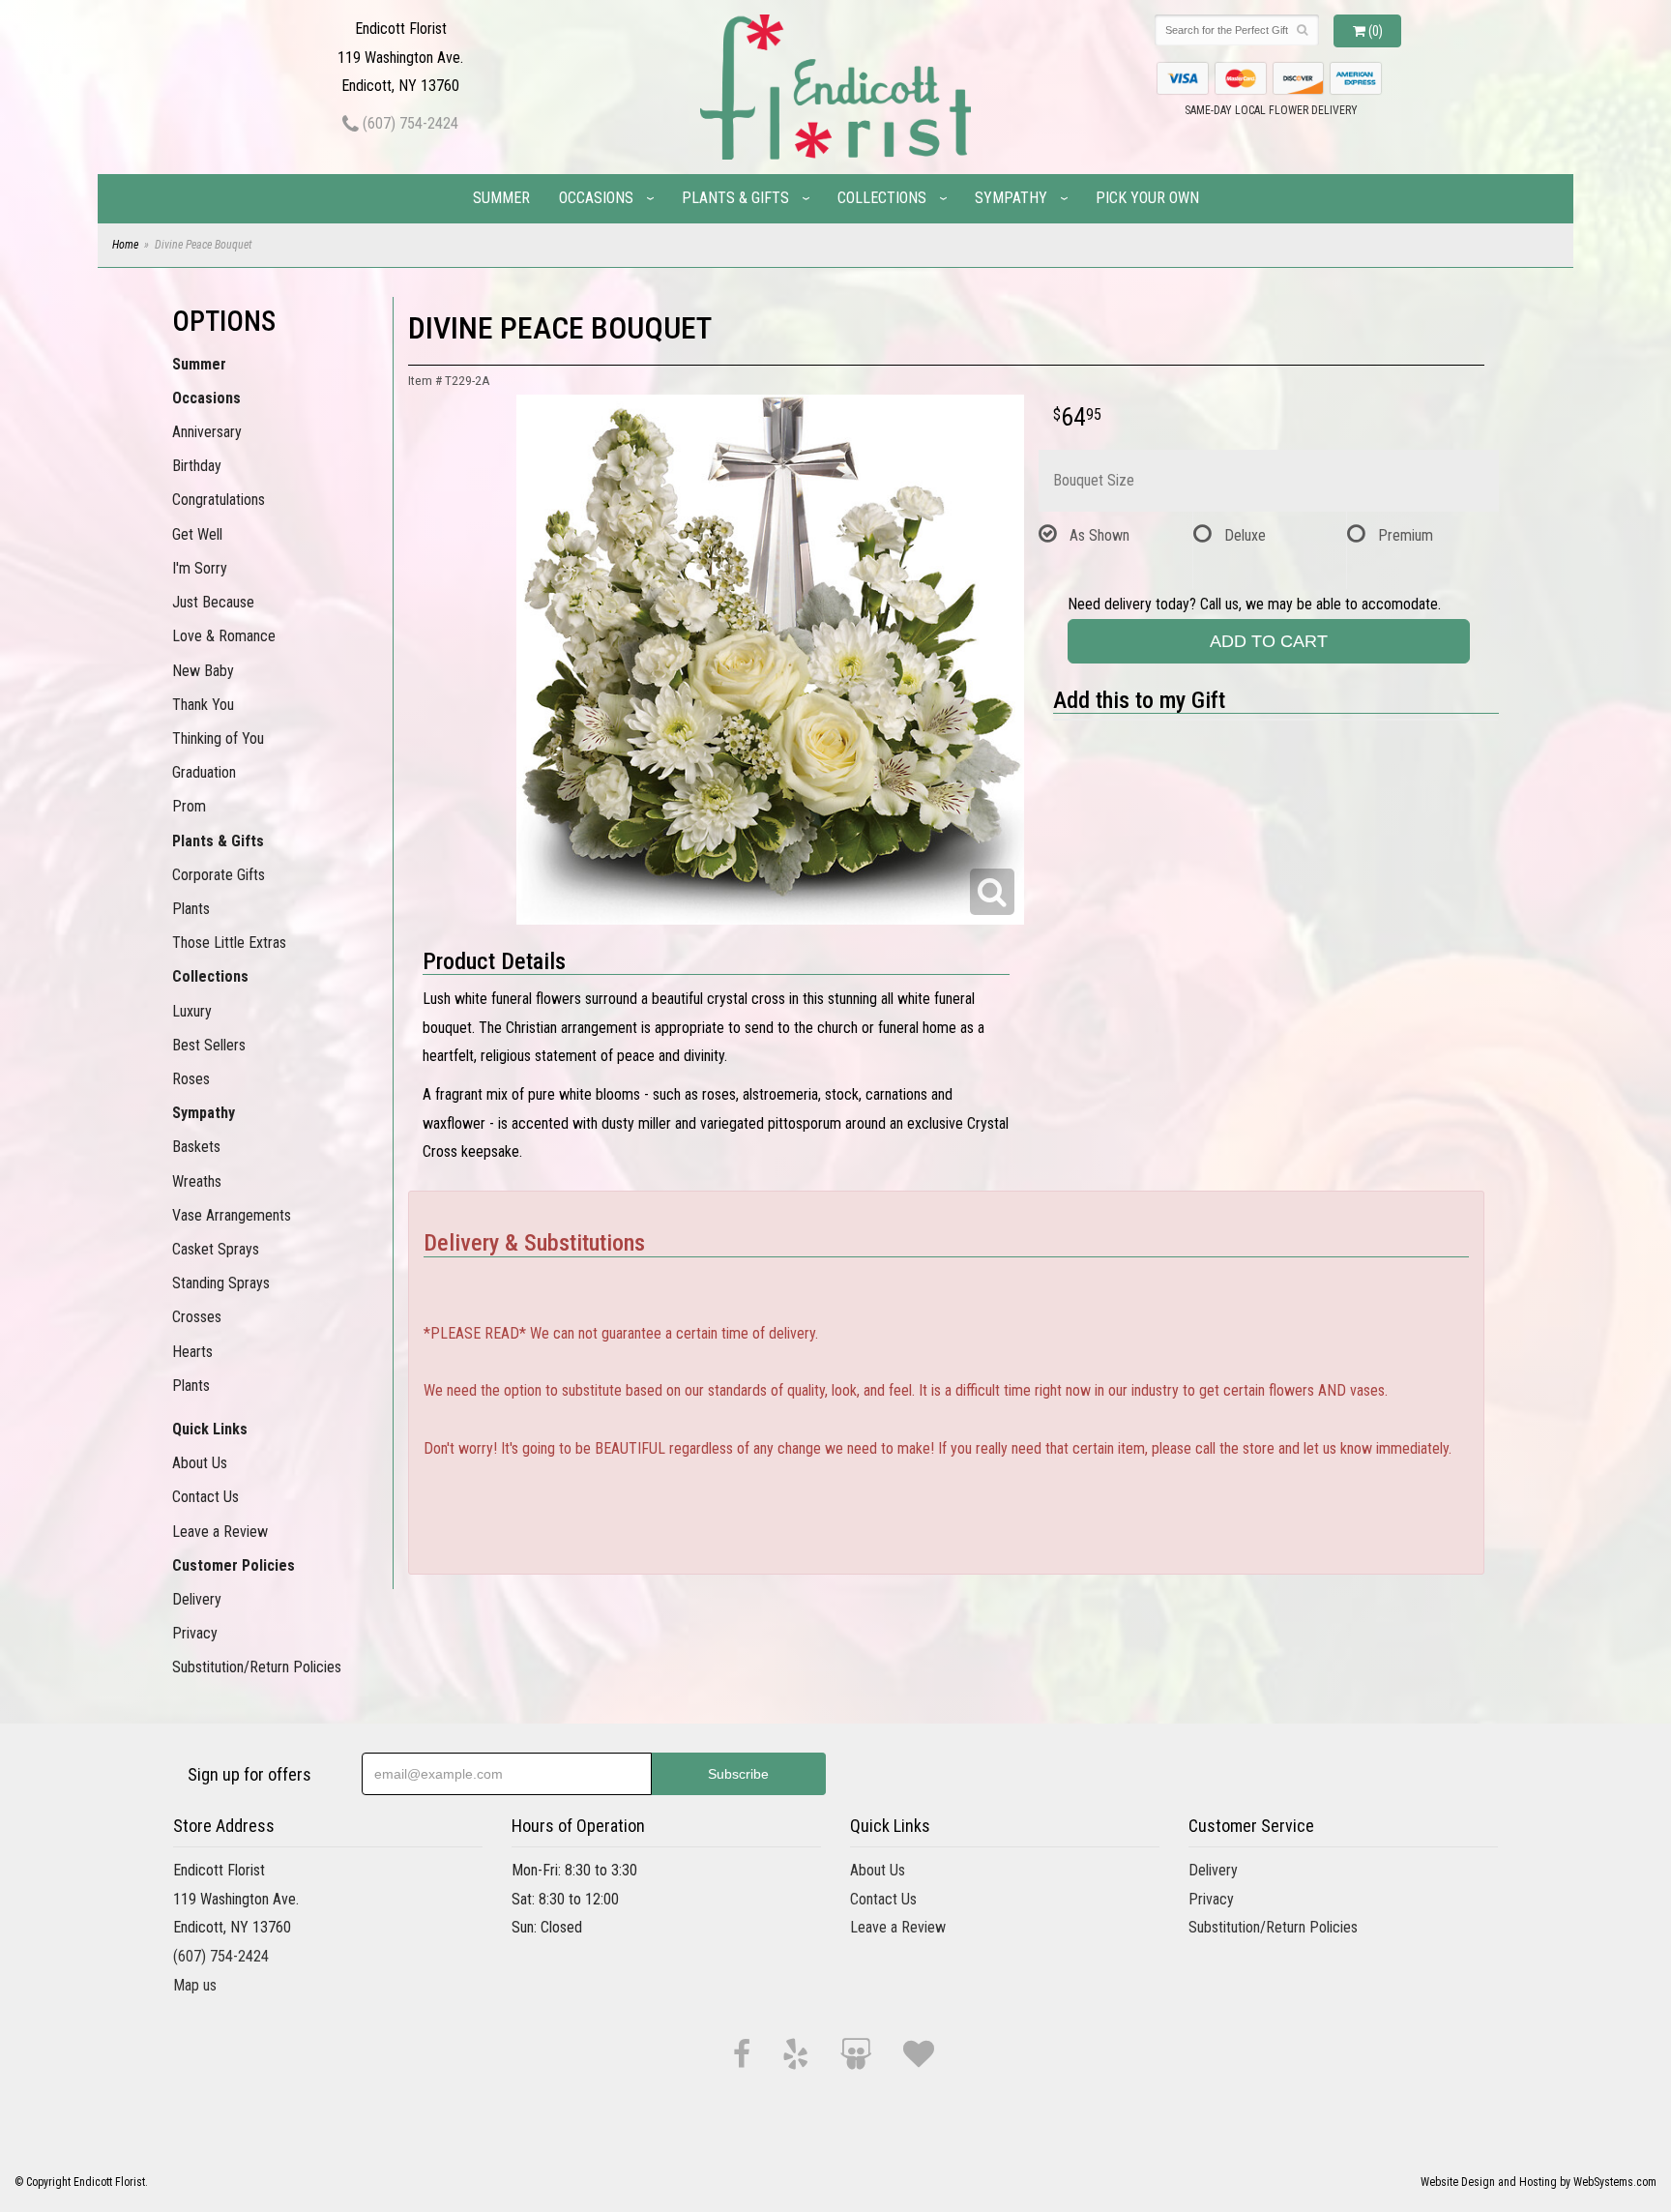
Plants (191, 909)
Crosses (197, 1317)
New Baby (203, 671)
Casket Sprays (216, 1249)
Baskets (196, 1147)
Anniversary (207, 432)
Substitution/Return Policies (257, 1667)
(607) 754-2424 (409, 123)
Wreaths (197, 1181)
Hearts (192, 1352)
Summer (501, 198)
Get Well (197, 534)
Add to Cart (1269, 641)
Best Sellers (209, 1045)
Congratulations (219, 500)
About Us (200, 1463)
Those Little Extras (229, 943)
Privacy (195, 1633)
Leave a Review (220, 1532)
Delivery (197, 1599)
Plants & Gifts (735, 198)
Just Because (213, 602)
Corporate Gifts (219, 875)
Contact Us (205, 1497)
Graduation (204, 772)
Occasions (596, 198)
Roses (191, 1079)
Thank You (203, 705)
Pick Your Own (1147, 198)
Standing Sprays (221, 1283)
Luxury (192, 1011)
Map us (195, 1985)
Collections (882, 198)
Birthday (197, 466)
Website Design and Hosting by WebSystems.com (1539, 2182)
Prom (189, 806)
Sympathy (1011, 198)
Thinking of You (218, 738)
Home (125, 245)
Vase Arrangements (232, 1215)
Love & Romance (224, 636)
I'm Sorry (200, 568)
